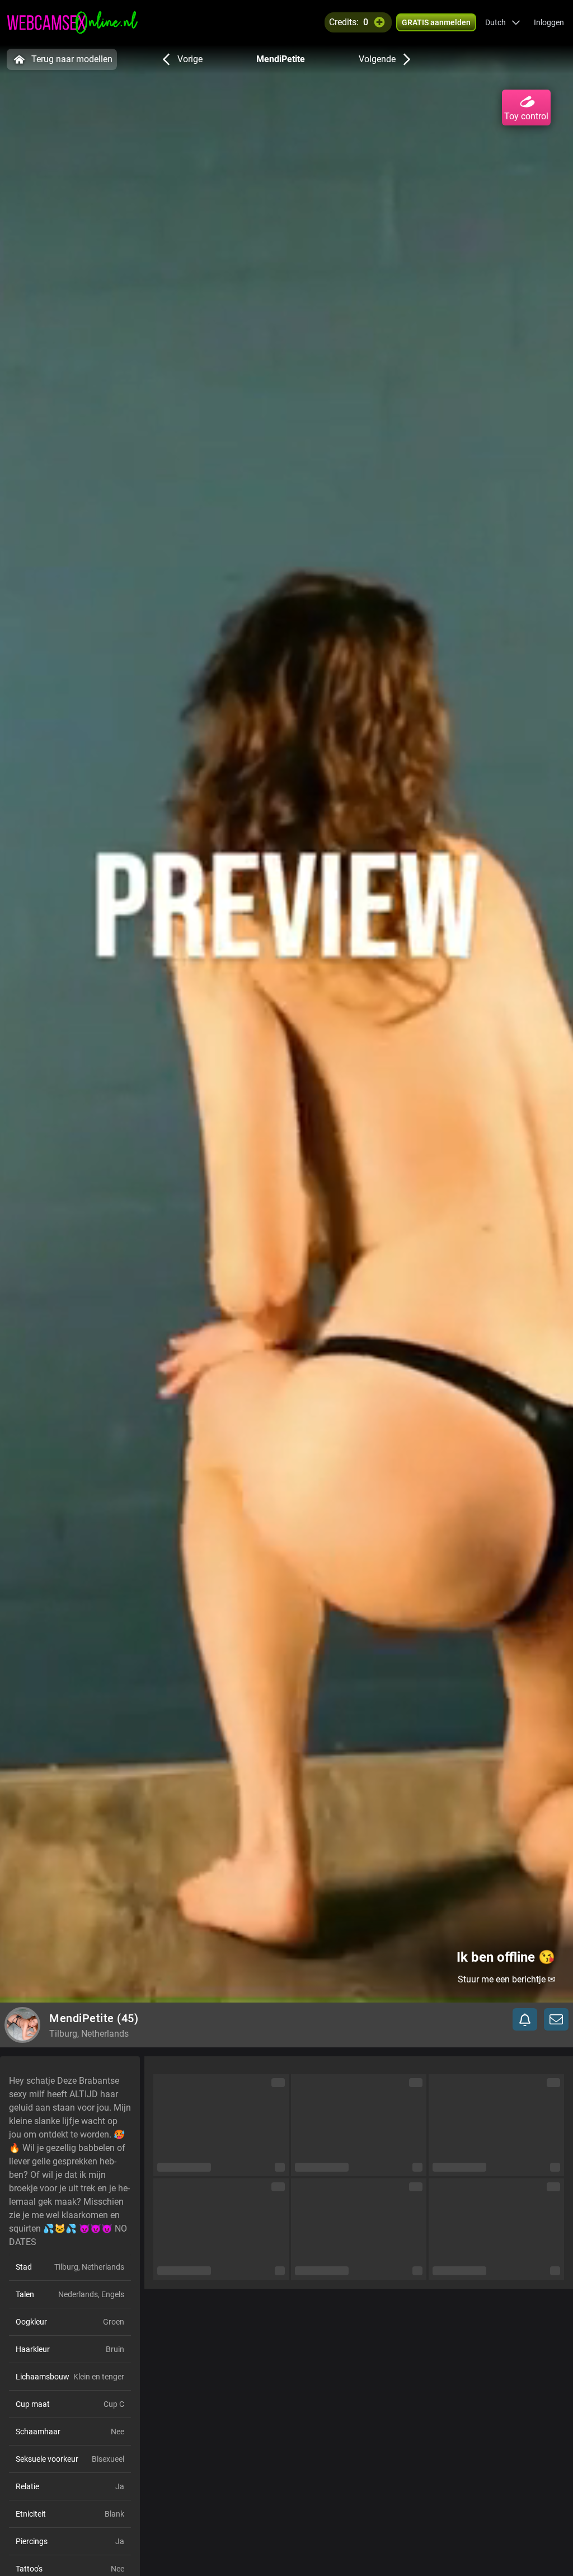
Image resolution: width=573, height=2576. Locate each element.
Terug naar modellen (72, 59)
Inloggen (549, 22)
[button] (503, 22)
